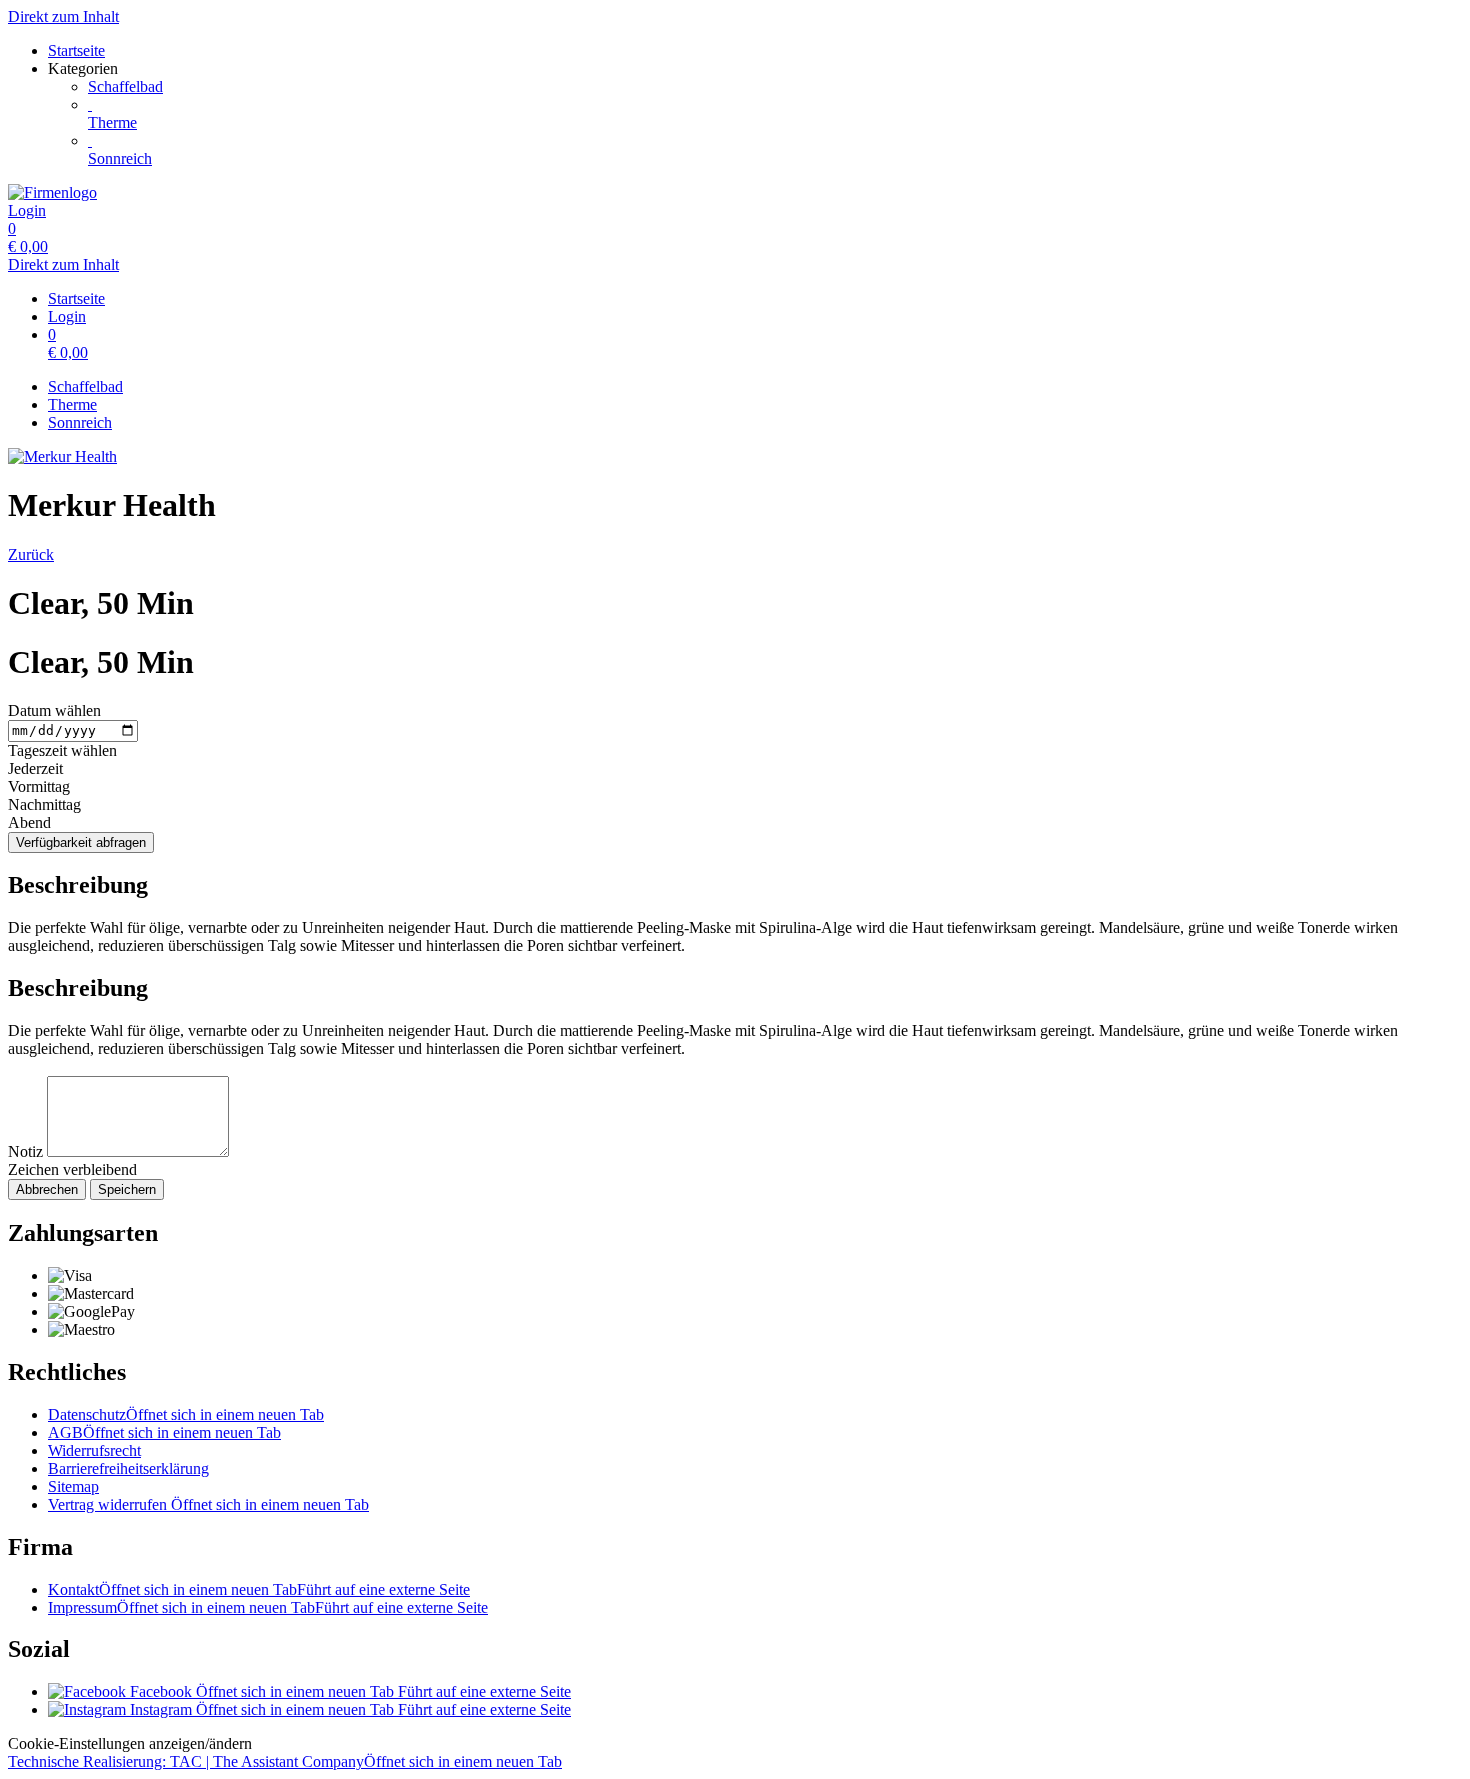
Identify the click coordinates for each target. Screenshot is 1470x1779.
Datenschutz (186, 1414)
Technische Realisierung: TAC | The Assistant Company (285, 1761)
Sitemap (73, 1486)
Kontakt (259, 1589)
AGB (164, 1432)
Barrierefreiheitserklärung (128, 1468)
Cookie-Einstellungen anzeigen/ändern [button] (130, 1743)
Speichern (127, 1189)
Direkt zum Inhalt (63, 16)
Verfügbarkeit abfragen (81, 842)
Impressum (268, 1607)
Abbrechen (47, 1189)
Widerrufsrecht (94, 1450)
